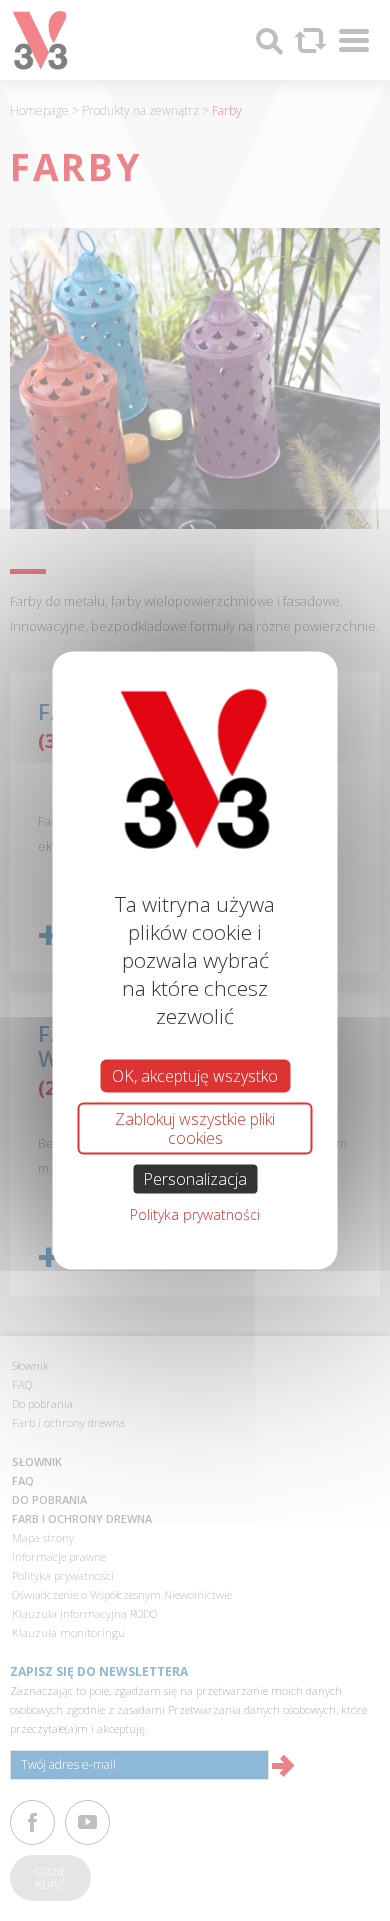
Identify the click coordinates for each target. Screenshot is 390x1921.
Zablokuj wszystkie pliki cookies (195, 1127)
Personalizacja (195, 1179)
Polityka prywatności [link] (195, 1214)
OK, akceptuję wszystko (195, 1075)
